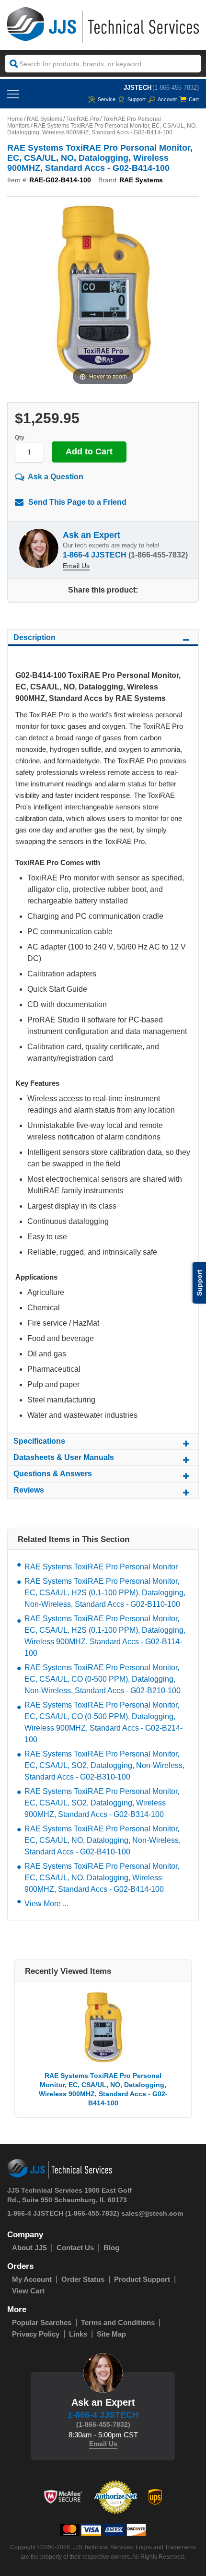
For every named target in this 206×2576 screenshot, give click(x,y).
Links (78, 2334)
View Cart (28, 2291)
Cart (194, 99)
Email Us (76, 566)
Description (34, 637)
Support (137, 99)
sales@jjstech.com (152, 2213)
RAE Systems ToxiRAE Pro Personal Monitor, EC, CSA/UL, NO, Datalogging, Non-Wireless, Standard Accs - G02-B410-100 (103, 1840)
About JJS (29, 2248)
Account (167, 99)
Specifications (39, 1441)
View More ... (46, 1904)
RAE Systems (45, 119)
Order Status (83, 2279)
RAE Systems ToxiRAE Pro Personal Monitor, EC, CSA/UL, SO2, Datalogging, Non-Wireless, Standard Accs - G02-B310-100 (104, 1765)
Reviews (29, 1490)
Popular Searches (42, 2322)
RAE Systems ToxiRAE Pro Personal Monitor (101, 1567)
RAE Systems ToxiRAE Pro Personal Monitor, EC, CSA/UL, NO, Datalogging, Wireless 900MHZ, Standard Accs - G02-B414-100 (102, 1878)
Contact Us (75, 2248)
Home (15, 119)
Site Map (111, 2334)
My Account (32, 2279)
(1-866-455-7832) (176, 88)
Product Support (142, 2279)
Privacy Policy (36, 2334)
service (107, 99)
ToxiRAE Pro (83, 119)
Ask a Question (56, 477)
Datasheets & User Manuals (64, 1457)
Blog (111, 2248)
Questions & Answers (53, 1474)
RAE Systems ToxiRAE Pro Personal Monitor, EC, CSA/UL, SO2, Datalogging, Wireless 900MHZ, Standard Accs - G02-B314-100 (102, 1803)
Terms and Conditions (118, 2322)
